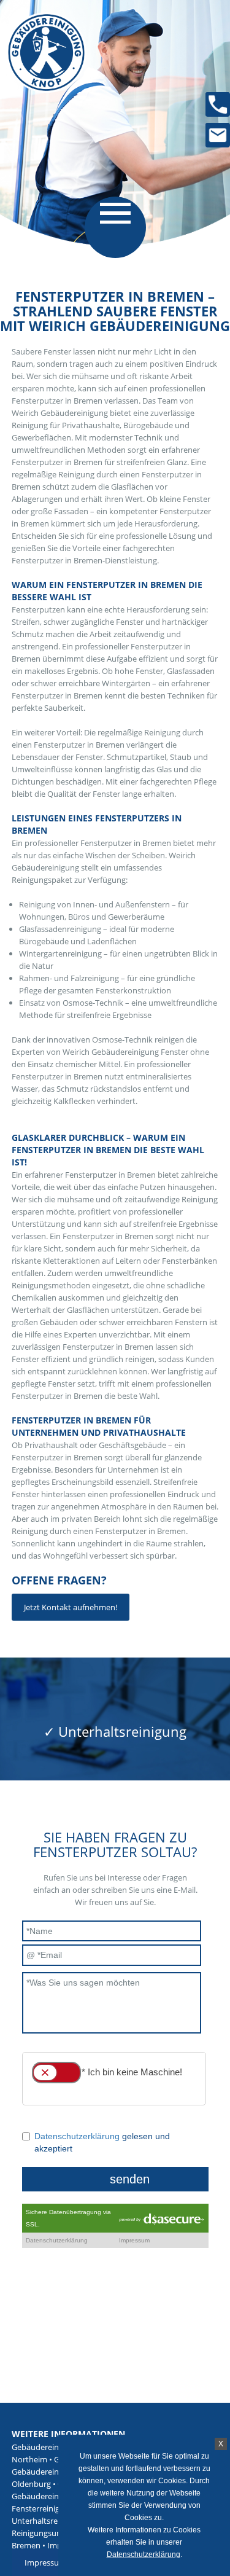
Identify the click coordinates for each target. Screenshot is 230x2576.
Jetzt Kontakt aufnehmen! (71, 1607)
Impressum (45, 2562)
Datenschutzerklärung (144, 2554)
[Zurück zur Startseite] (40, 77)
